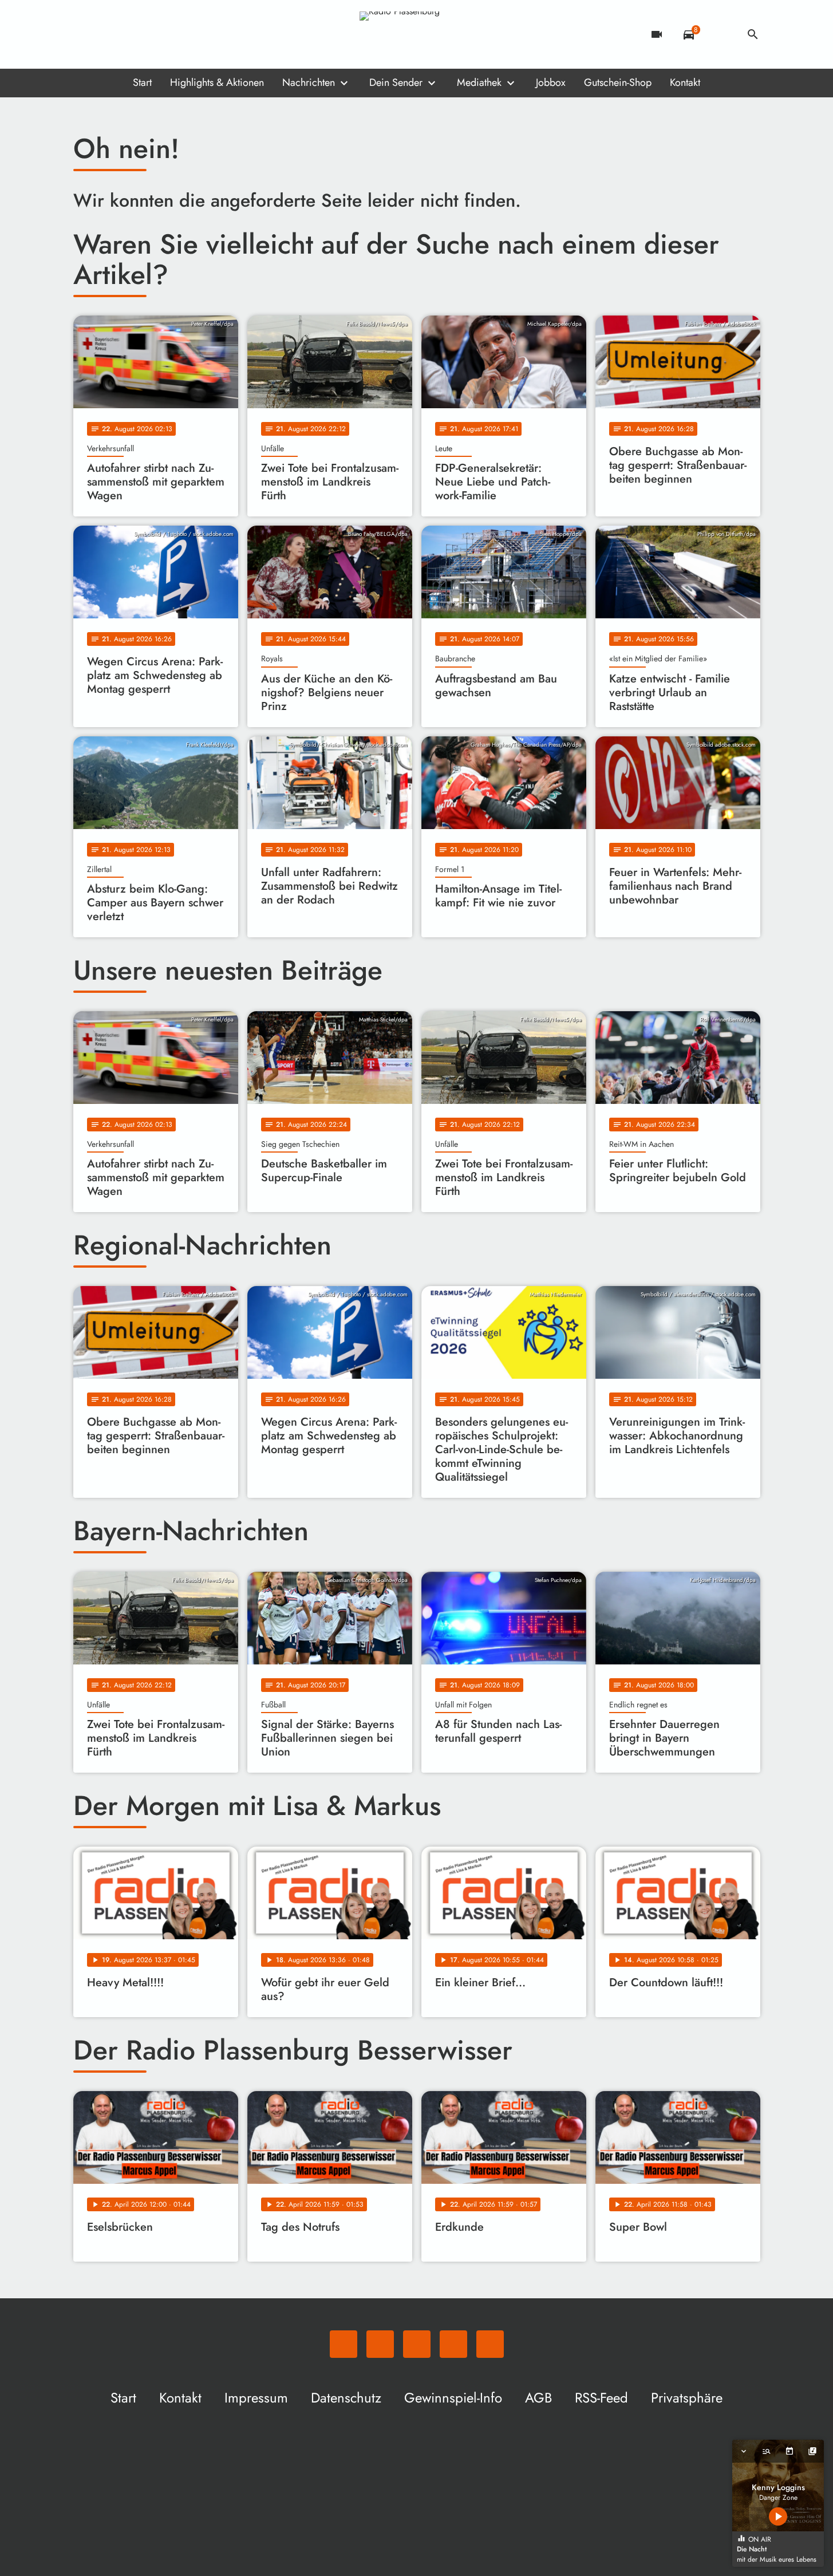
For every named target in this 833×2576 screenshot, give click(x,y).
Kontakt (685, 82)
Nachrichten (309, 82)
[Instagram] (131, 34)
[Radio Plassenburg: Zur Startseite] (417, 34)
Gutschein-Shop (618, 82)
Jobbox (551, 82)
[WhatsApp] (85, 34)
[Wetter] (721, 34)
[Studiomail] (153, 34)
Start (142, 82)
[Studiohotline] (176, 34)
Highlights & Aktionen (217, 82)
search (753, 34)
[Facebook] (108, 34)
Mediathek (479, 82)
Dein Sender (396, 82)
